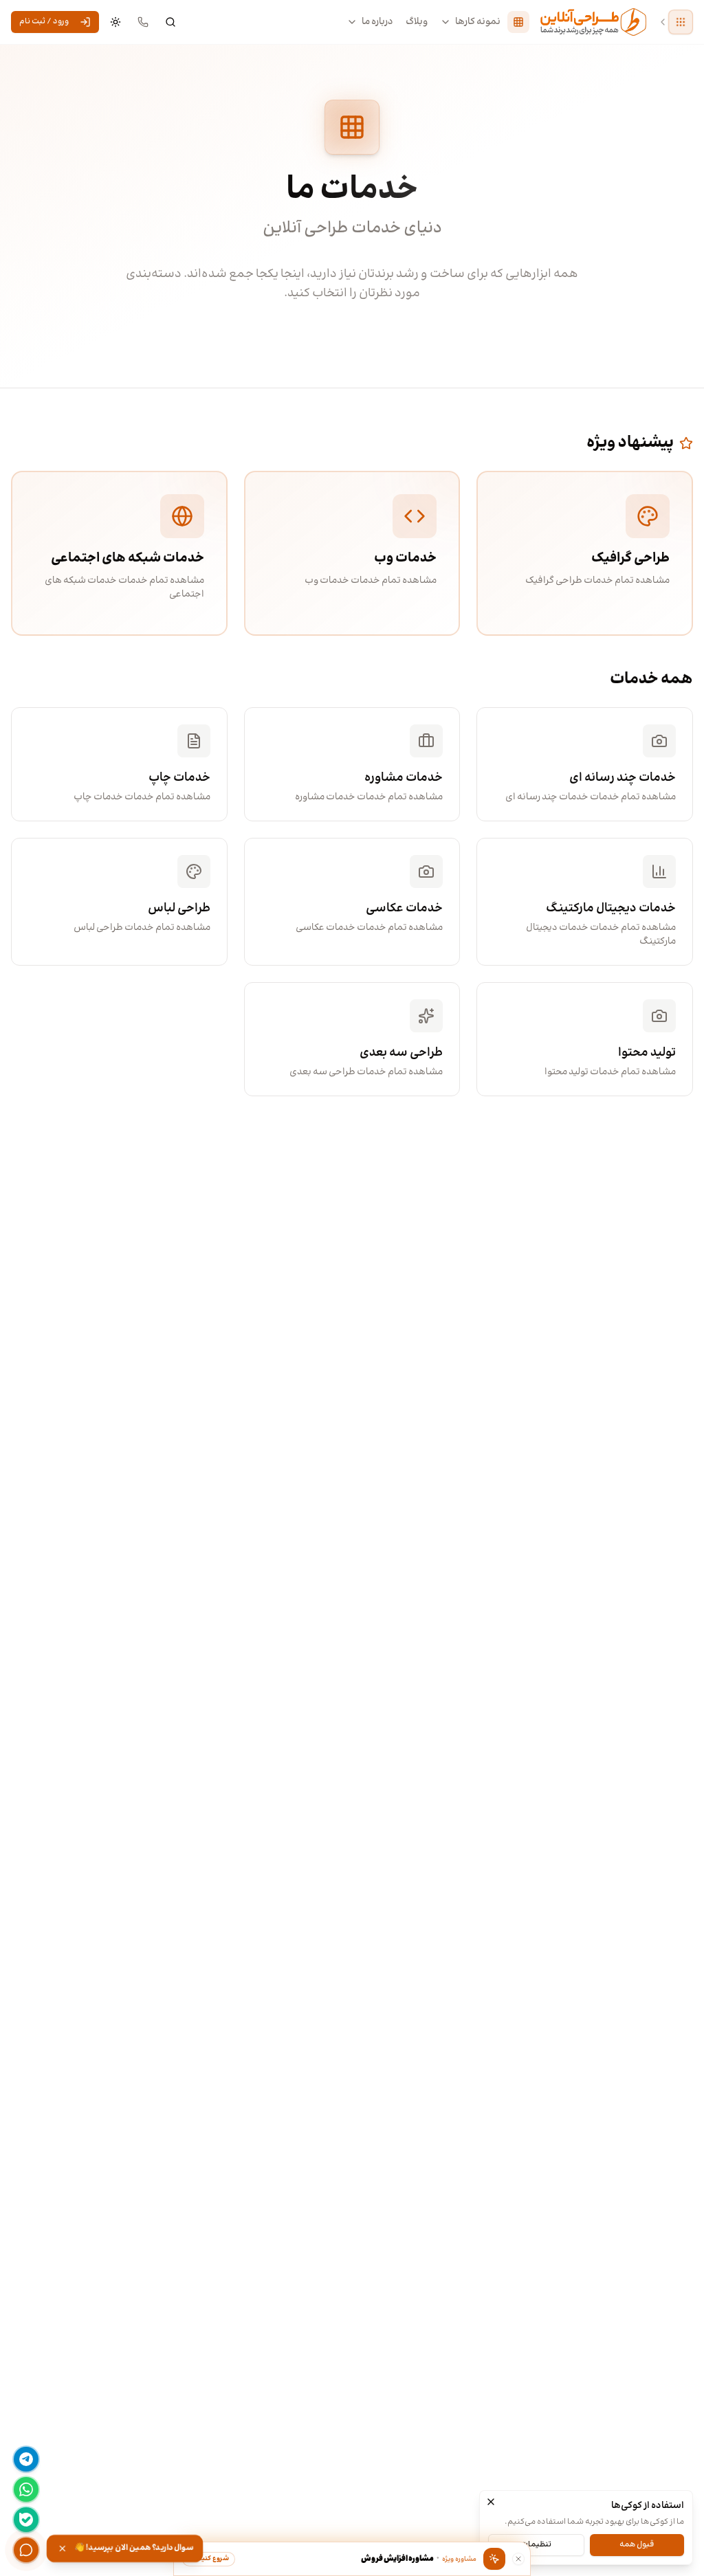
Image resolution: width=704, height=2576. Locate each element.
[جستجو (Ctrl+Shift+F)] (170, 22)
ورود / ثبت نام (44, 22)
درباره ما (377, 22)
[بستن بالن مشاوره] (518, 2559)
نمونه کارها (478, 22)
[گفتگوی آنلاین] (26, 2550)
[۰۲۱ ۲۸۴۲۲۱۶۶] (143, 22)
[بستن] (491, 2502)
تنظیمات (536, 2545)
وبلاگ (417, 22)
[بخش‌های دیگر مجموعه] (681, 22)
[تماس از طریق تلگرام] (26, 2459)
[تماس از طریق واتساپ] (26, 2489)
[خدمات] (518, 22)
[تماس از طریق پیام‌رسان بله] (26, 2520)
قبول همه (637, 2545)
